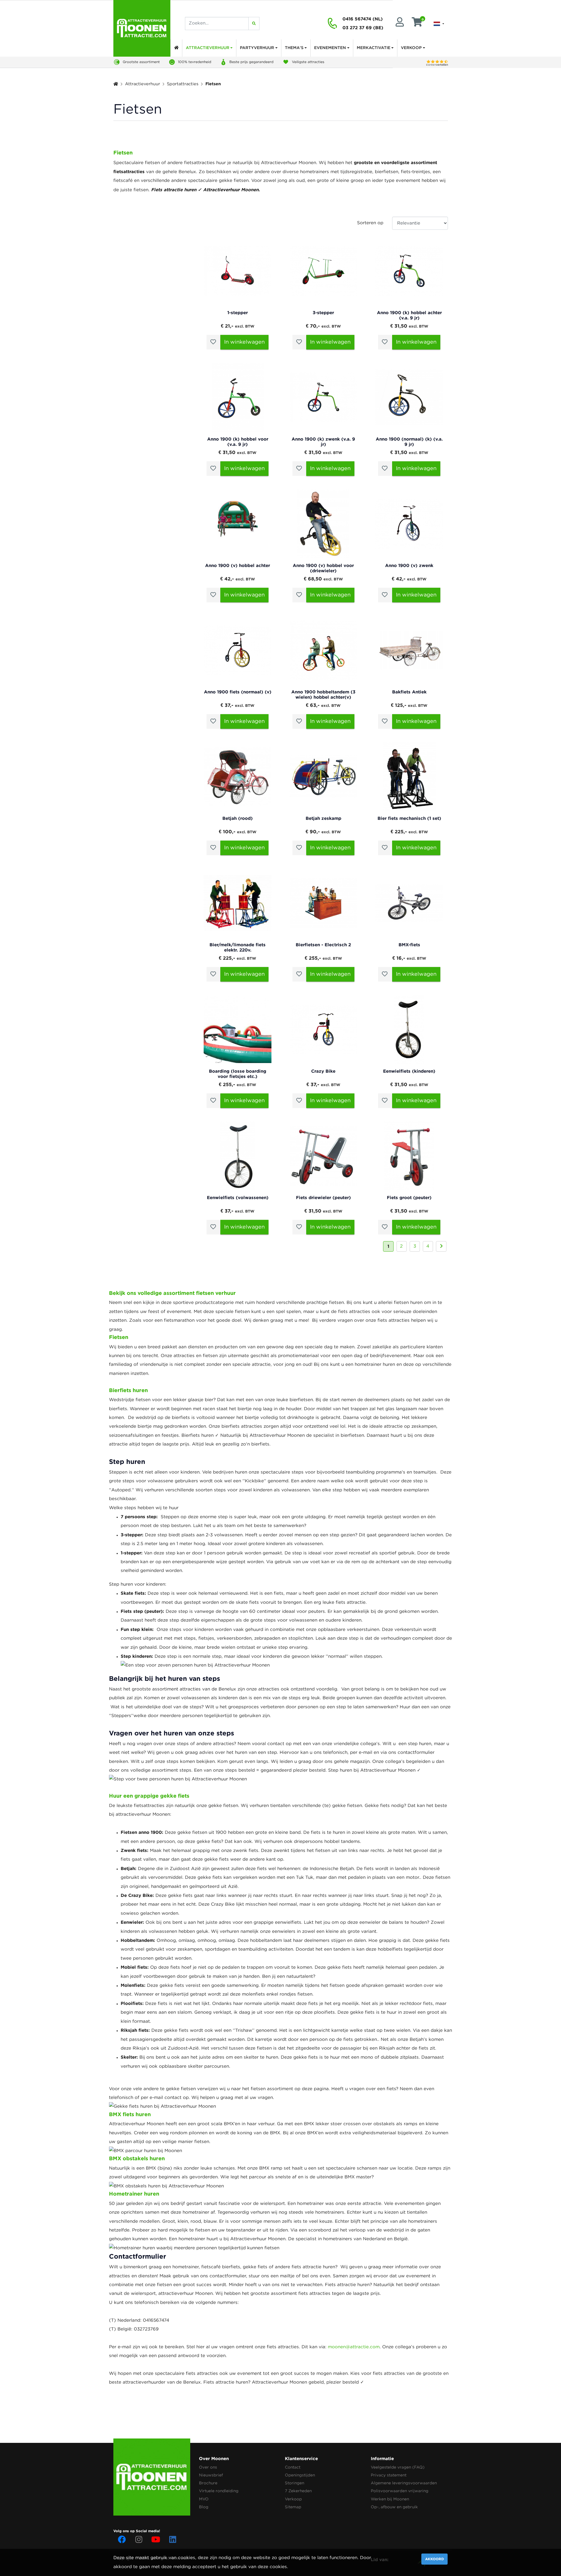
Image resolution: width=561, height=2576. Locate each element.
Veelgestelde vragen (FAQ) (398, 2467)
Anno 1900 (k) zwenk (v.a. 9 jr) (323, 442)
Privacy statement (389, 2475)
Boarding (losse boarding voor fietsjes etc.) (238, 1074)
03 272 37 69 (357, 28)
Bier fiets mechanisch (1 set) (409, 818)
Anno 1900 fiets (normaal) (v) (238, 692)
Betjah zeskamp (323, 818)
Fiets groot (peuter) (409, 1197)
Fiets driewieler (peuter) (323, 1197)
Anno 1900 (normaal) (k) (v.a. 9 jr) (409, 442)
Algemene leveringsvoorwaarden (404, 2483)
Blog (204, 2507)
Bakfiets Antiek (409, 692)
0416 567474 (357, 19)
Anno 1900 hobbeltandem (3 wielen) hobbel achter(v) (323, 694)
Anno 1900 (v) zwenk (409, 565)
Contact (293, 2467)
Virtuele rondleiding (219, 2491)
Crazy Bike (323, 1071)
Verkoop (293, 2499)
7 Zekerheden (298, 2491)
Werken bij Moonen (390, 2499)
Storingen (295, 2483)
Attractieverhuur (143, 84)
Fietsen (213, 84)
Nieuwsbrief (211, 2475)
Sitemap (293, 2507)
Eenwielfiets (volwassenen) (238, 1197)
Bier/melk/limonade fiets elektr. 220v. (238, 947)
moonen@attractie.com (354, 2347)
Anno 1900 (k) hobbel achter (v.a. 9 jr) (409, 315)
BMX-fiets (409, 945)
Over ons (208, 2467)
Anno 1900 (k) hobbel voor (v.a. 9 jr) (238, 442)
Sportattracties (183, 84)
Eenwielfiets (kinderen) (409, 1071)
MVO (204, 2499)
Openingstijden (300, 2475)
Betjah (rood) (238, 818)
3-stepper (323, 313)
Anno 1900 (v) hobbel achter (238, 565)
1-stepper (238, 313)
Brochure (208, 2483)
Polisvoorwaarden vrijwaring (400, 2491)
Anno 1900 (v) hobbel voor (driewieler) (323, 568)
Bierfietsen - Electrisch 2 (323, 945)
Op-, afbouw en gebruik (394, 2507)
